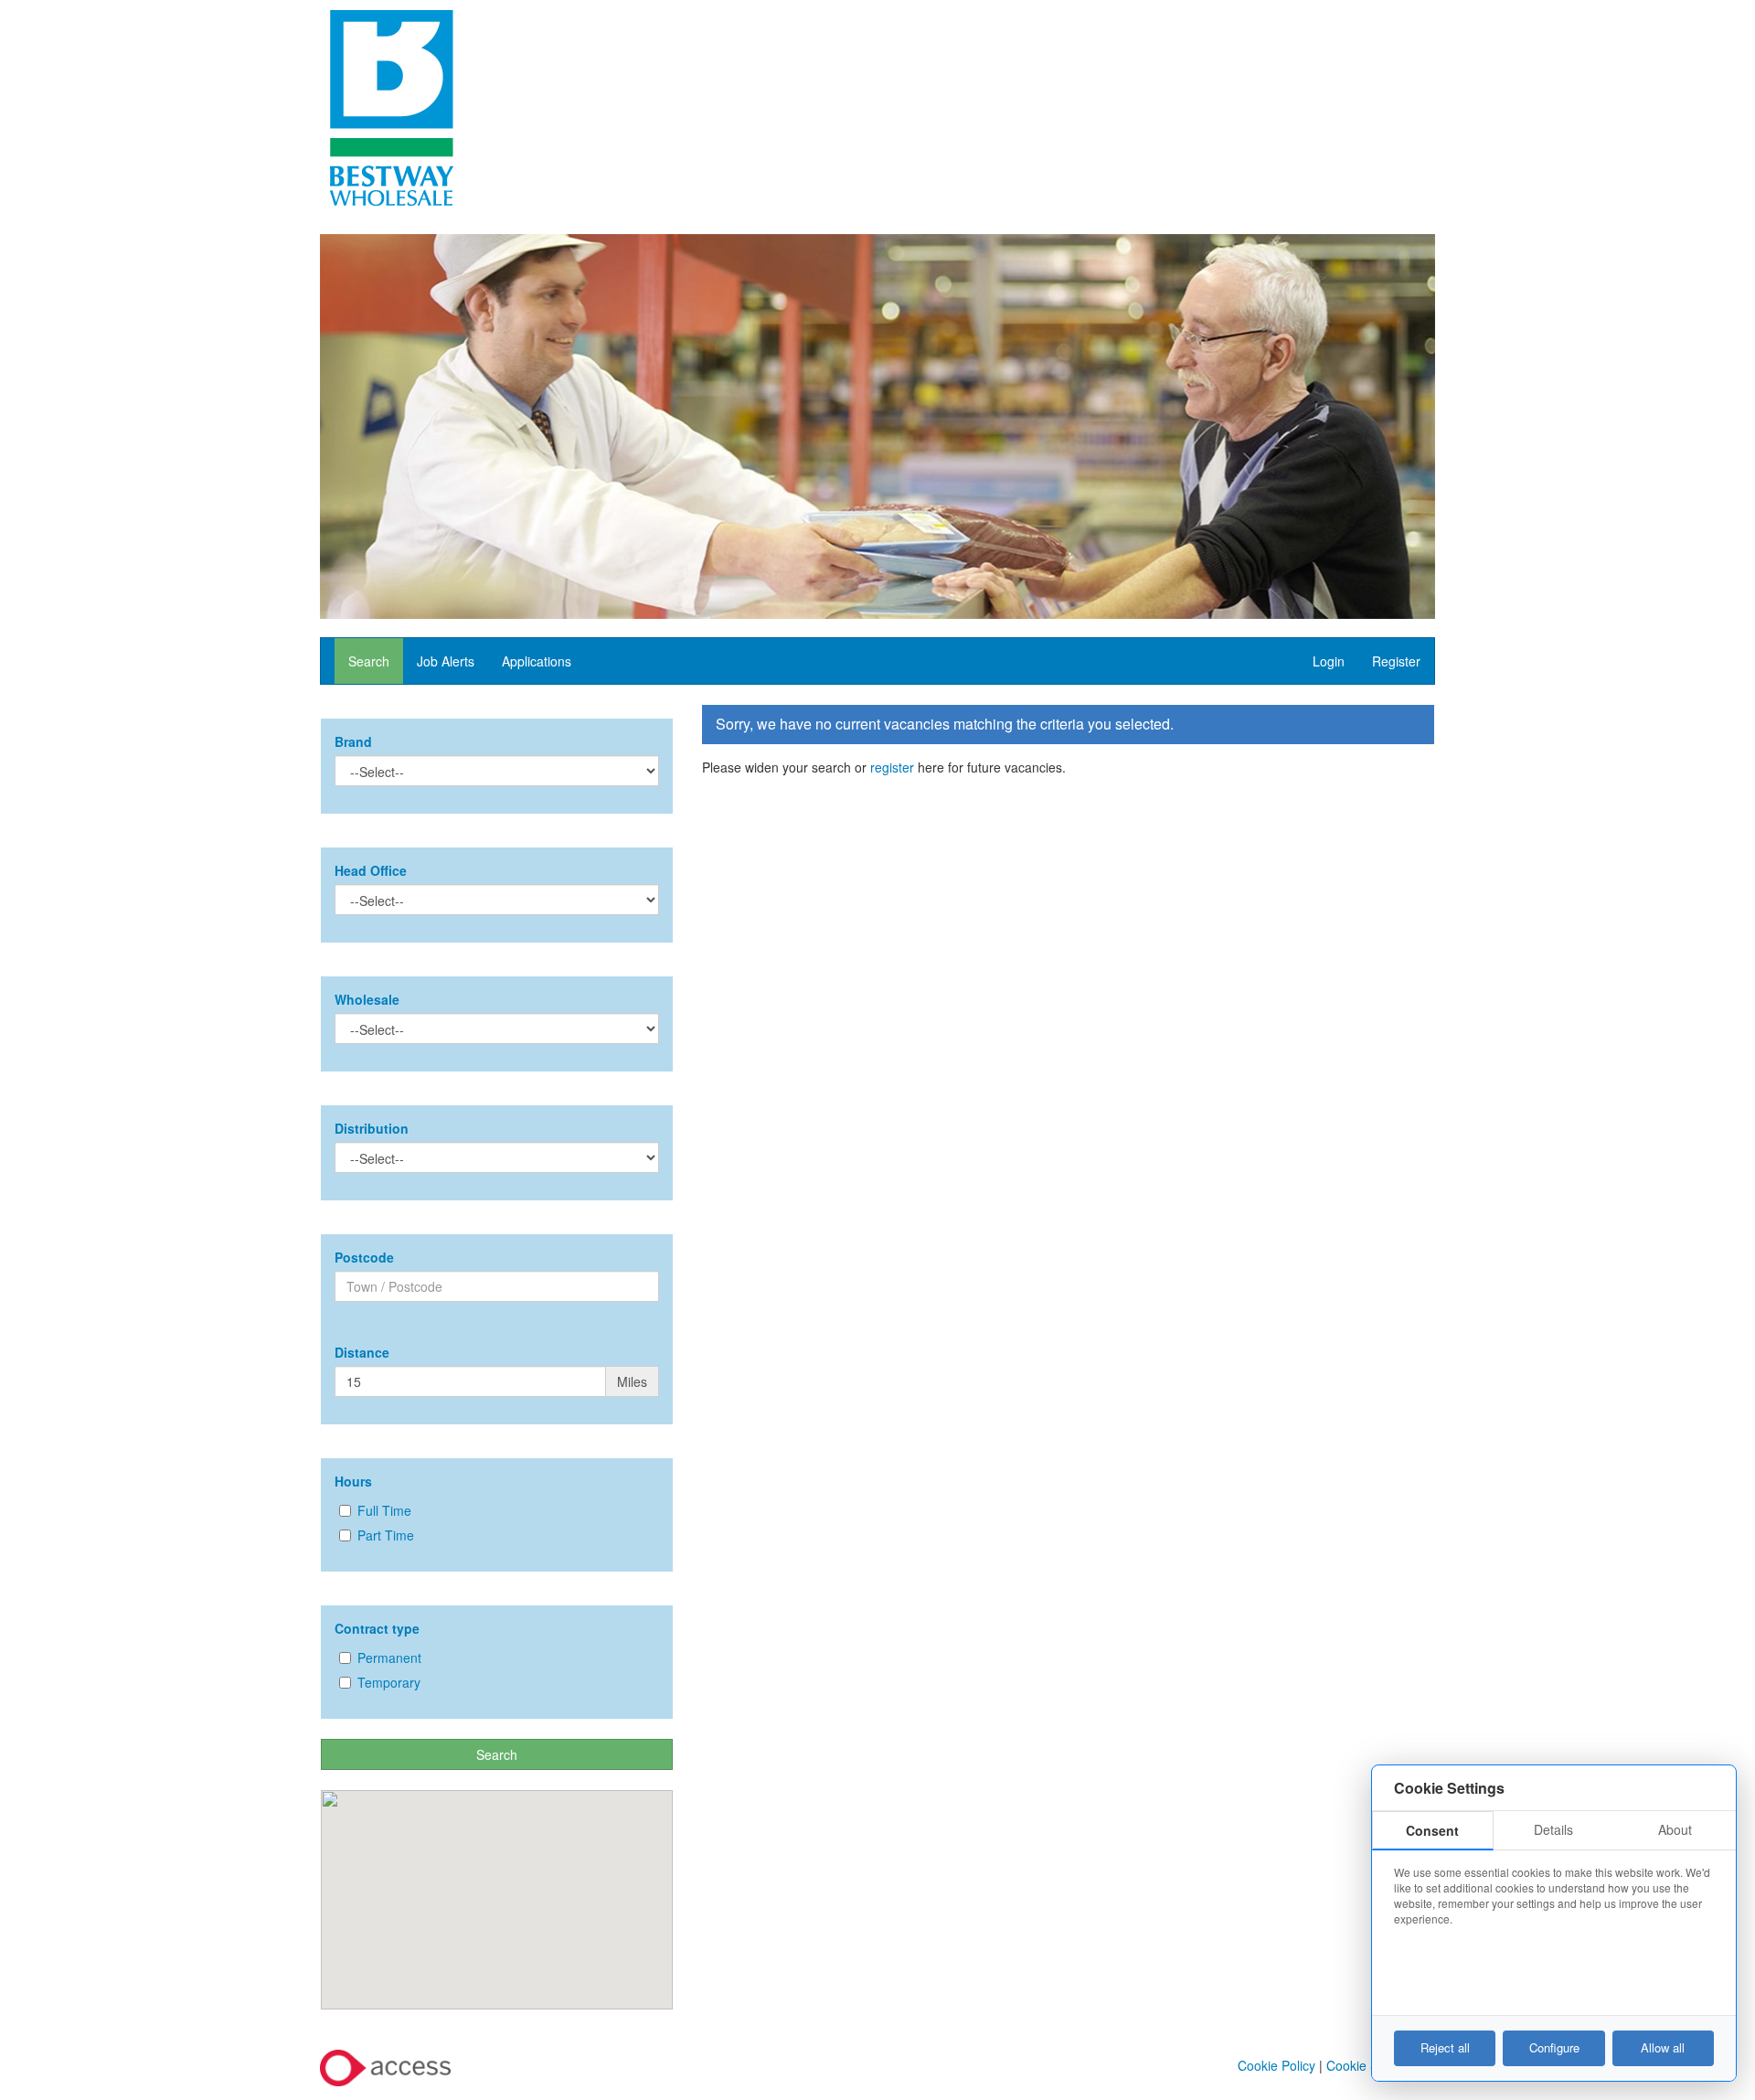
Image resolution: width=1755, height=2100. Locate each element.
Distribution (372, 1128)
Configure (1554, 2047)
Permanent (389, 1658)
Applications (537, 661)
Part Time (386, 1535)
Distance (362, 1352)
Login (1329, 661)
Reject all (1445, 2047)
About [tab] (1675, 1829)
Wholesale (367, 999)
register (892, 767)
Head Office (371, 870)
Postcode (364, 1257)
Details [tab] (1553, 1829)
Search (369, 661)
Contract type (377, 1628)
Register (1396, 661)
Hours (353, 1481)
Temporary (389, 1682)
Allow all (1663, 2047)
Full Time (384, 1510)
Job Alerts (446, 661)
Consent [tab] (1432, 1830)
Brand (353, 741)
